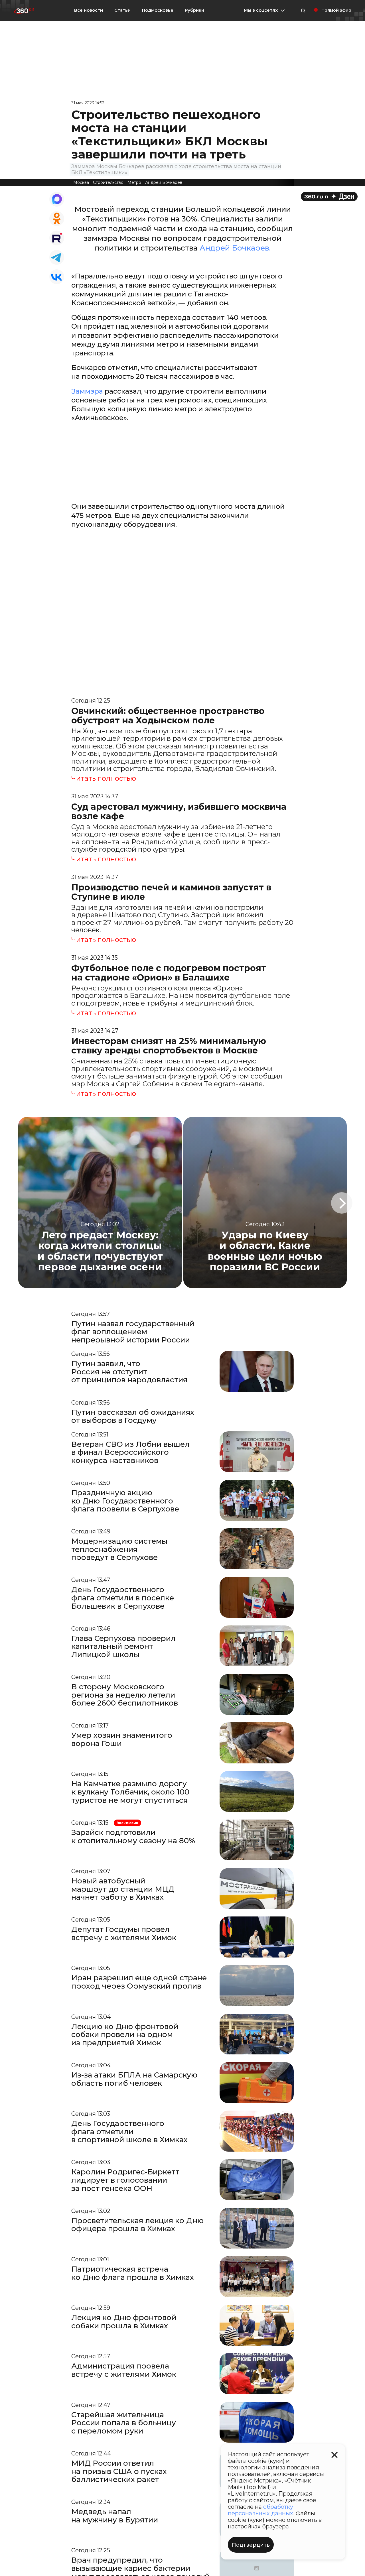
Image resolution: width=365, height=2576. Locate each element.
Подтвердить (251, 2545)
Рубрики (194, 10)
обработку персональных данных (260, 2510)
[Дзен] (329, 197)
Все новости (89, 10)
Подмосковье (158, 10)
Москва (81, 182)
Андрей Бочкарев (164, 182)
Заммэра (88, 391)
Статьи (122, 10)
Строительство (108, 182)
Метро (134, 182)
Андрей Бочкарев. (235, 248)
